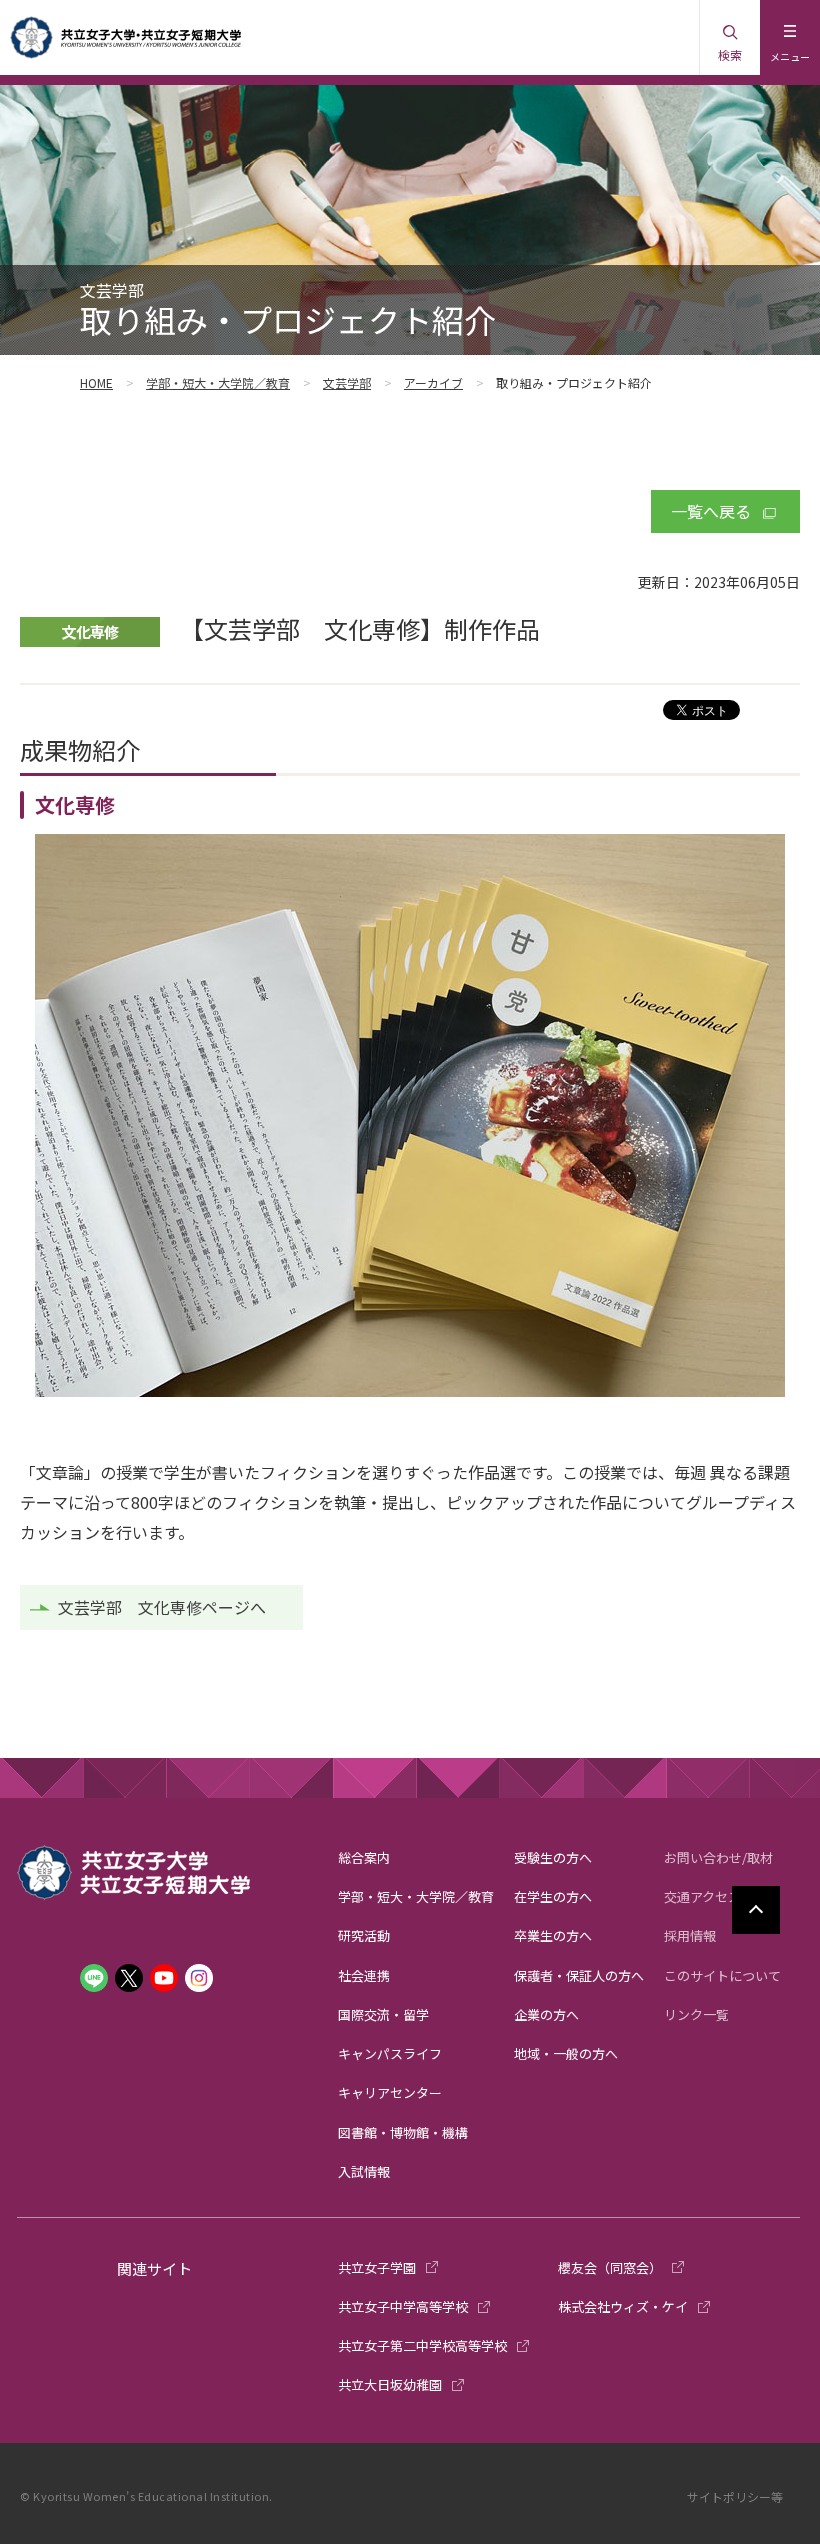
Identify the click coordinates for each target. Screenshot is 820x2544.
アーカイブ (433, 382)
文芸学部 (347, 382)
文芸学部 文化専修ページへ (162, 1607)
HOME (96, 382)
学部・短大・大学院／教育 (218, 382)
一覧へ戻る (711, 511)
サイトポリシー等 (735, 2496)
